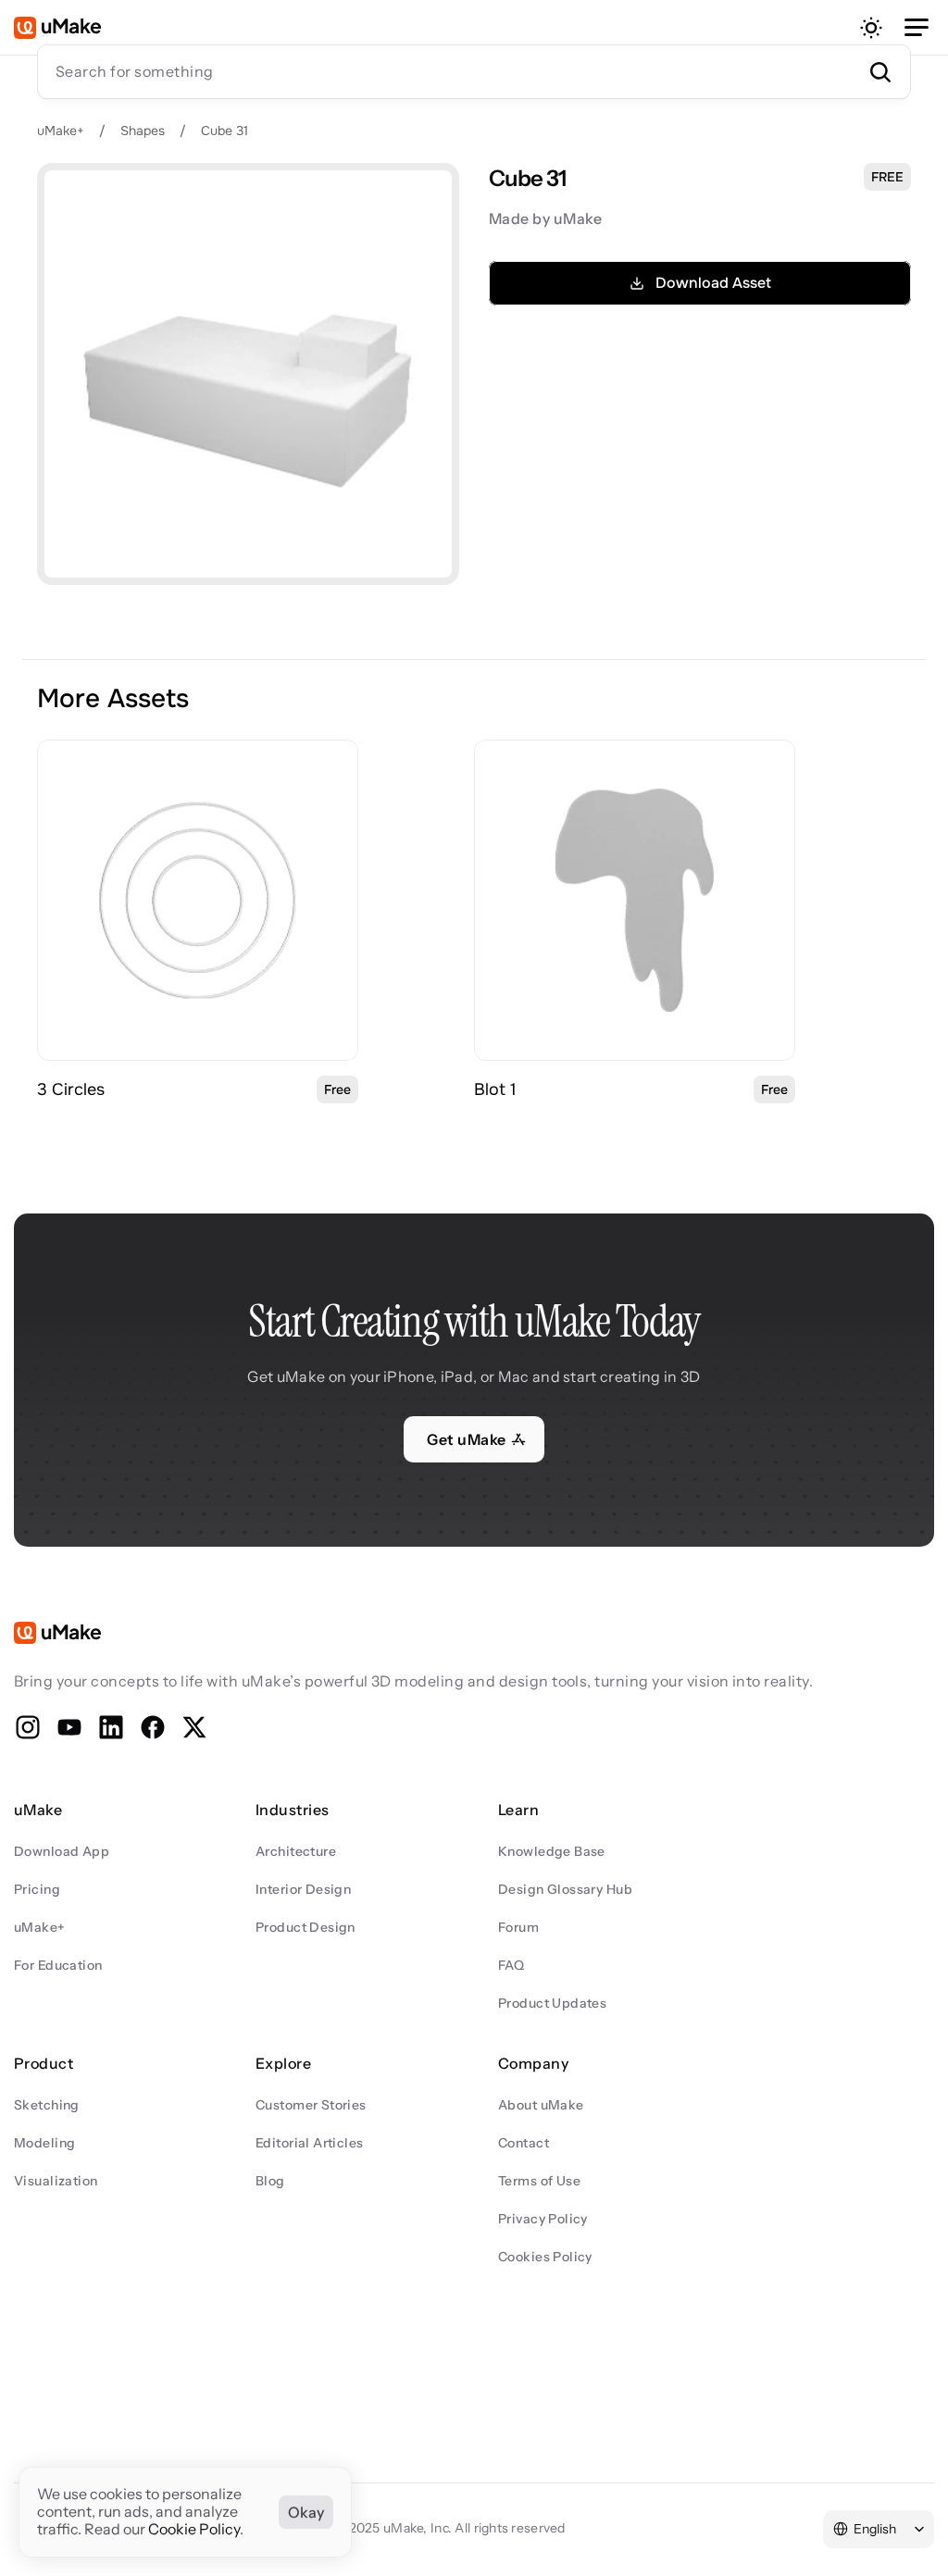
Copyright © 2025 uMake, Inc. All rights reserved (418, 2528)
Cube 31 (225, 131)
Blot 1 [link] (495, 1089)
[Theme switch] (871, 28)
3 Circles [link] (71, 1089)
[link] (198, 900)
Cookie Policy (194, 2530)
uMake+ (61, 131)
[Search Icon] (474, 71)
